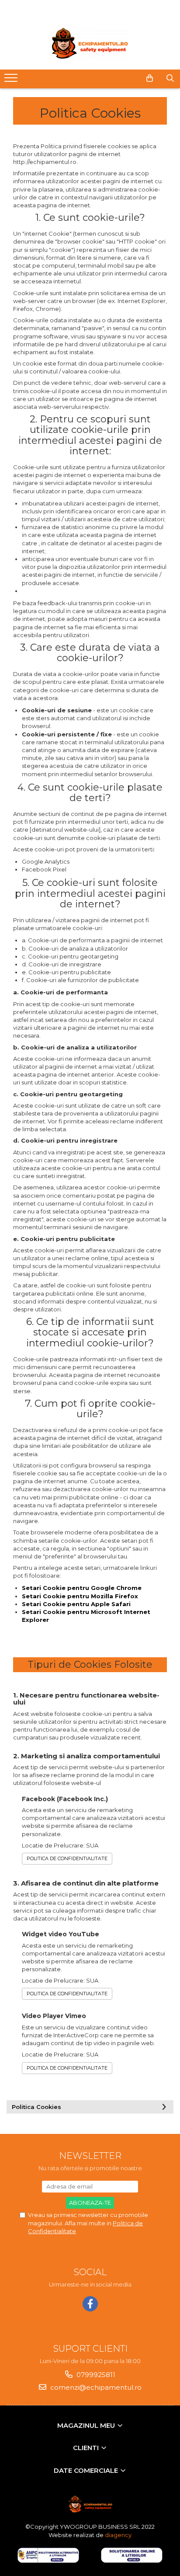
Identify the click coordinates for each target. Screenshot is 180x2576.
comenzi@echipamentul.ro (95, 2387)
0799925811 (95, 2375)
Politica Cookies (36, 2107)
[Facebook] (90, 2304)
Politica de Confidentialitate (67, 1858)
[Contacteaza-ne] (128, 78)
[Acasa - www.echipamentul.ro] (90, 43)
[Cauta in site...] (170, 78)
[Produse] (12, 80)
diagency (118, 2535)
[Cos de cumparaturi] (150, 78)
